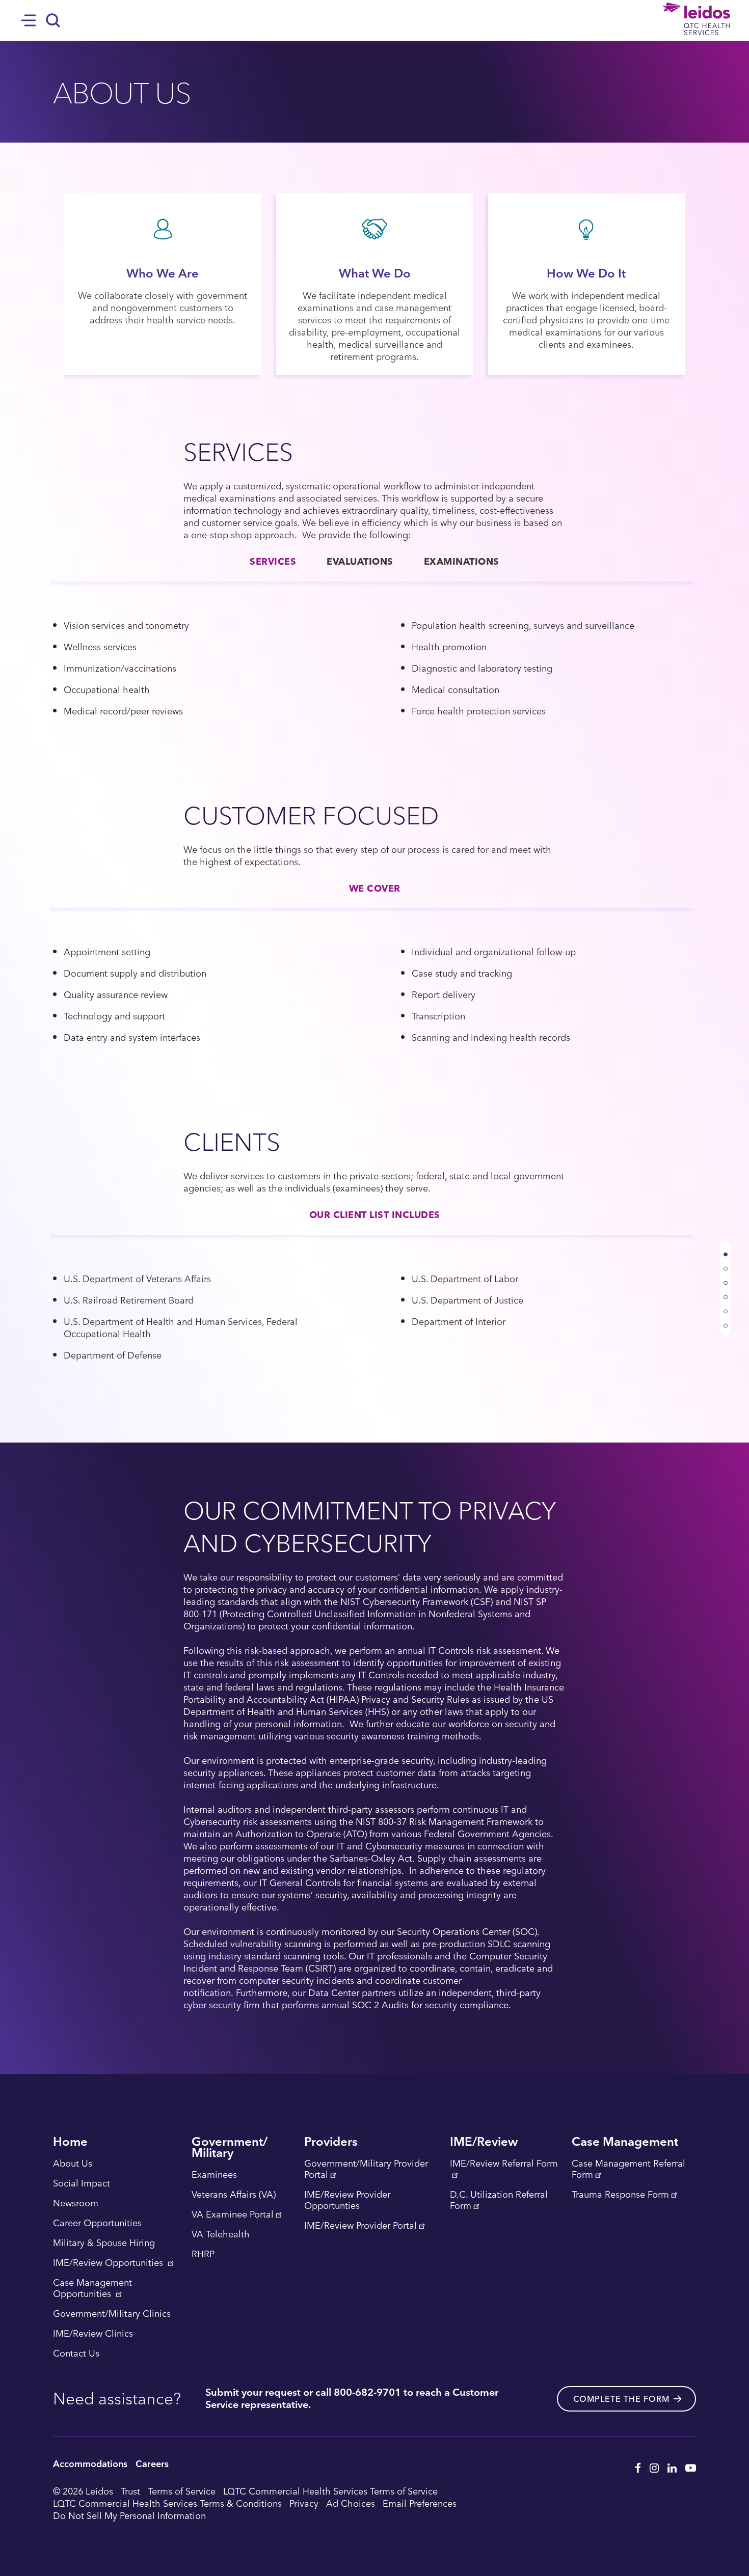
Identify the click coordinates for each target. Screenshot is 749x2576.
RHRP (203, 2254)
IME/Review (484, 2142)
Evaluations (360, 561)
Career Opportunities (97, 2223)
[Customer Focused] (726, 1293)
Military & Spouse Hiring (104, 2243)
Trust (130, 2491)
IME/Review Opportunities (109, 2263)
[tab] (273, 561)
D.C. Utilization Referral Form (499, 2200)
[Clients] (726, 1307)
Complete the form (621, 2399)
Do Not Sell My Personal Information (129, 2515)
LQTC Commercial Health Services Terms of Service (330, 2491)
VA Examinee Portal (233, 2214)
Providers (331, 2142)
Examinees (214, 2175)
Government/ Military (230, 2148)
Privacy (304, 2503)
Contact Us (76, 2353)
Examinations (462, 561)
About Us (73, 2164)
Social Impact (82, 2183)
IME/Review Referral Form (504, 2164)
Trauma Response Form (620, 2195)
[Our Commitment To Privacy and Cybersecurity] (726, 1321)
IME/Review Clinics (93, 2334)
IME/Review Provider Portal (360, 2226)
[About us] (726, 1264)
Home (70, 2142)
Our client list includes (375, 1214)
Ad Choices (351, 2503)
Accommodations (90, 2463)
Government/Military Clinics (112, 2314)
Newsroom (76, 2203)
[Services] (726, 1279)
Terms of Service (182, 2491)
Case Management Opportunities (92, 2288)
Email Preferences (420, 2503)
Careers (152, 2463)
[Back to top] (726, 1250)
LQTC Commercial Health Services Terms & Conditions (167, 2503)
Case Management (625, 2142)
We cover (375, 888)
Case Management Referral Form (628, 2169)
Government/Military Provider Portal (366, 2169)
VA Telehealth (221, 2234)
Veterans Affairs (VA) (234, 2195)
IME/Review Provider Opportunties (347, 2200)
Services (273, 561)
